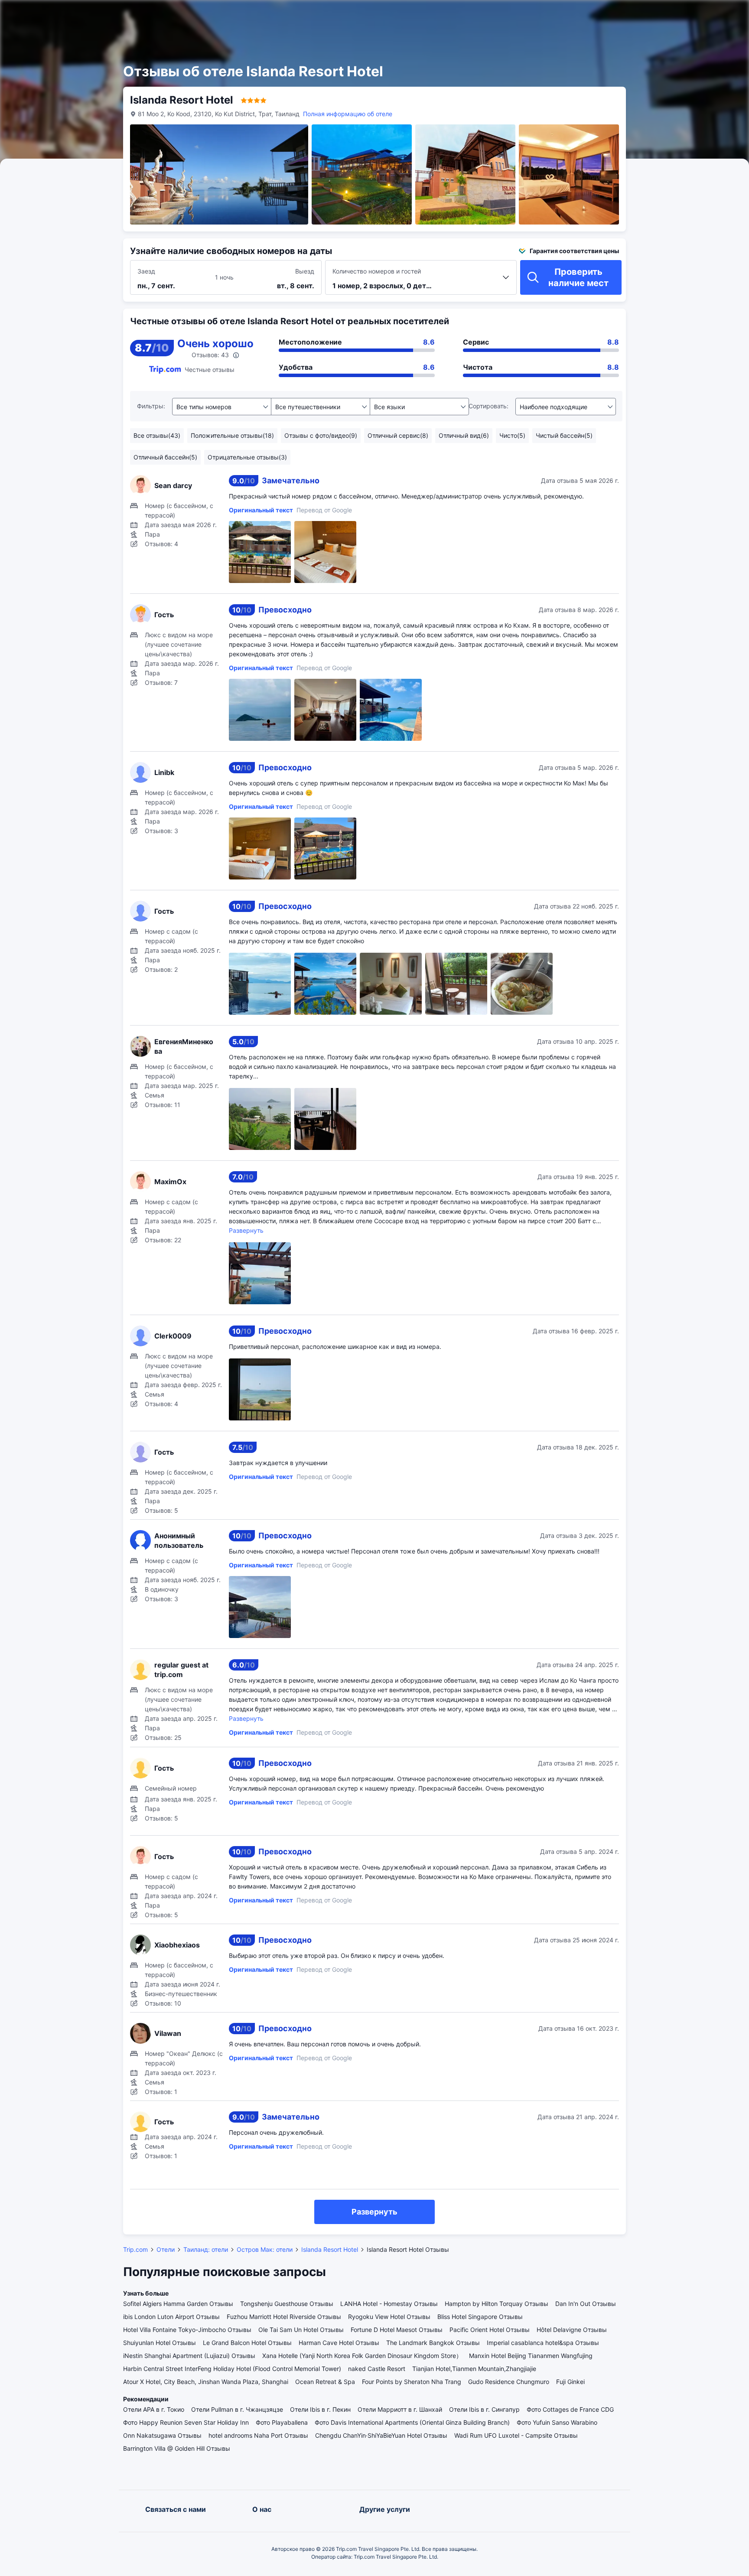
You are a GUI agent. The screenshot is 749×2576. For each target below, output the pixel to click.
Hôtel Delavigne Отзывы (572, 2330)
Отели (166, 2249)
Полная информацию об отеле (348, 114)
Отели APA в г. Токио (154, 2409)
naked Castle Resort (377, 2369)
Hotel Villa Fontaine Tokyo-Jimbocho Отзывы (187, 2330)
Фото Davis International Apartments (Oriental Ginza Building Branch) (412, 2422)
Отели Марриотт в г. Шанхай (400, 2409)
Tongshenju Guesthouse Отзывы (287, 2304)
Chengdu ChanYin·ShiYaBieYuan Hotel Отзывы (381, 2435)
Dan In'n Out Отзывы (586, 2304)
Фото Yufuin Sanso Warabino (557, 2422)
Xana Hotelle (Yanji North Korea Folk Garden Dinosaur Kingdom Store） (362, 2356)
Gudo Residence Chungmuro (509, 2382)
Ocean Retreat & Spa (325, 2382)
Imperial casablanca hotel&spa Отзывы (543, 2343)
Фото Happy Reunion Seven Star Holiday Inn (186, 2422)
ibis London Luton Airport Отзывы (171, 2317)
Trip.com (135, 2249)
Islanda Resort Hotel (330, 2249)
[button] (653, 14)
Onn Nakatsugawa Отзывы (162, 2435)
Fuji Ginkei (570, 2382)
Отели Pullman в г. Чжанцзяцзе (237, 2409)
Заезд (146, 271)
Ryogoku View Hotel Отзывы (389, 2317)
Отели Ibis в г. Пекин (320, 2409)
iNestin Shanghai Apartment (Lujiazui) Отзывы (189, 2356)
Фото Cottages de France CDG (570, 2409)
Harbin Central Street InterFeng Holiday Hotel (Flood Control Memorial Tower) (232, 2369)
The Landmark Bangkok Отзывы (433, 2343)
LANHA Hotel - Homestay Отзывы (389, 2304)
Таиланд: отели (206, 2249)
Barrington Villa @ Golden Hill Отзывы (177, 2448)
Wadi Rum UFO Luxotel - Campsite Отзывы (516, 2435)
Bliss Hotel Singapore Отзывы (480, 2317)
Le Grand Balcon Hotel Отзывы (247, 2343)
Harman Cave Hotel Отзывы (339, 2343)
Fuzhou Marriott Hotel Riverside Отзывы (284, 2317)
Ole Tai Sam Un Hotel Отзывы (301, 2330)
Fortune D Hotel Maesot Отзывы (397, 2330)
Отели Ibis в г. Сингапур (484, 2409)
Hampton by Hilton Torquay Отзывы (497, 2304)
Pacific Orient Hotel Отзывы (490, 2330)
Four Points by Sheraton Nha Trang (412, 2382)
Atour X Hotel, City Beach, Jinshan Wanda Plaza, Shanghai (206, 2382)
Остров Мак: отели (265, 2249)
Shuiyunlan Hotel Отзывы (160, 2343)
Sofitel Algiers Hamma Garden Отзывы (178, 2304)
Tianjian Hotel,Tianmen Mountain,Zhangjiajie (474, 2369)
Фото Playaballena (282, 2422)
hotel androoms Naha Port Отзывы (258, 2435)
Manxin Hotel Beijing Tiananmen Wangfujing (531, 2356)
